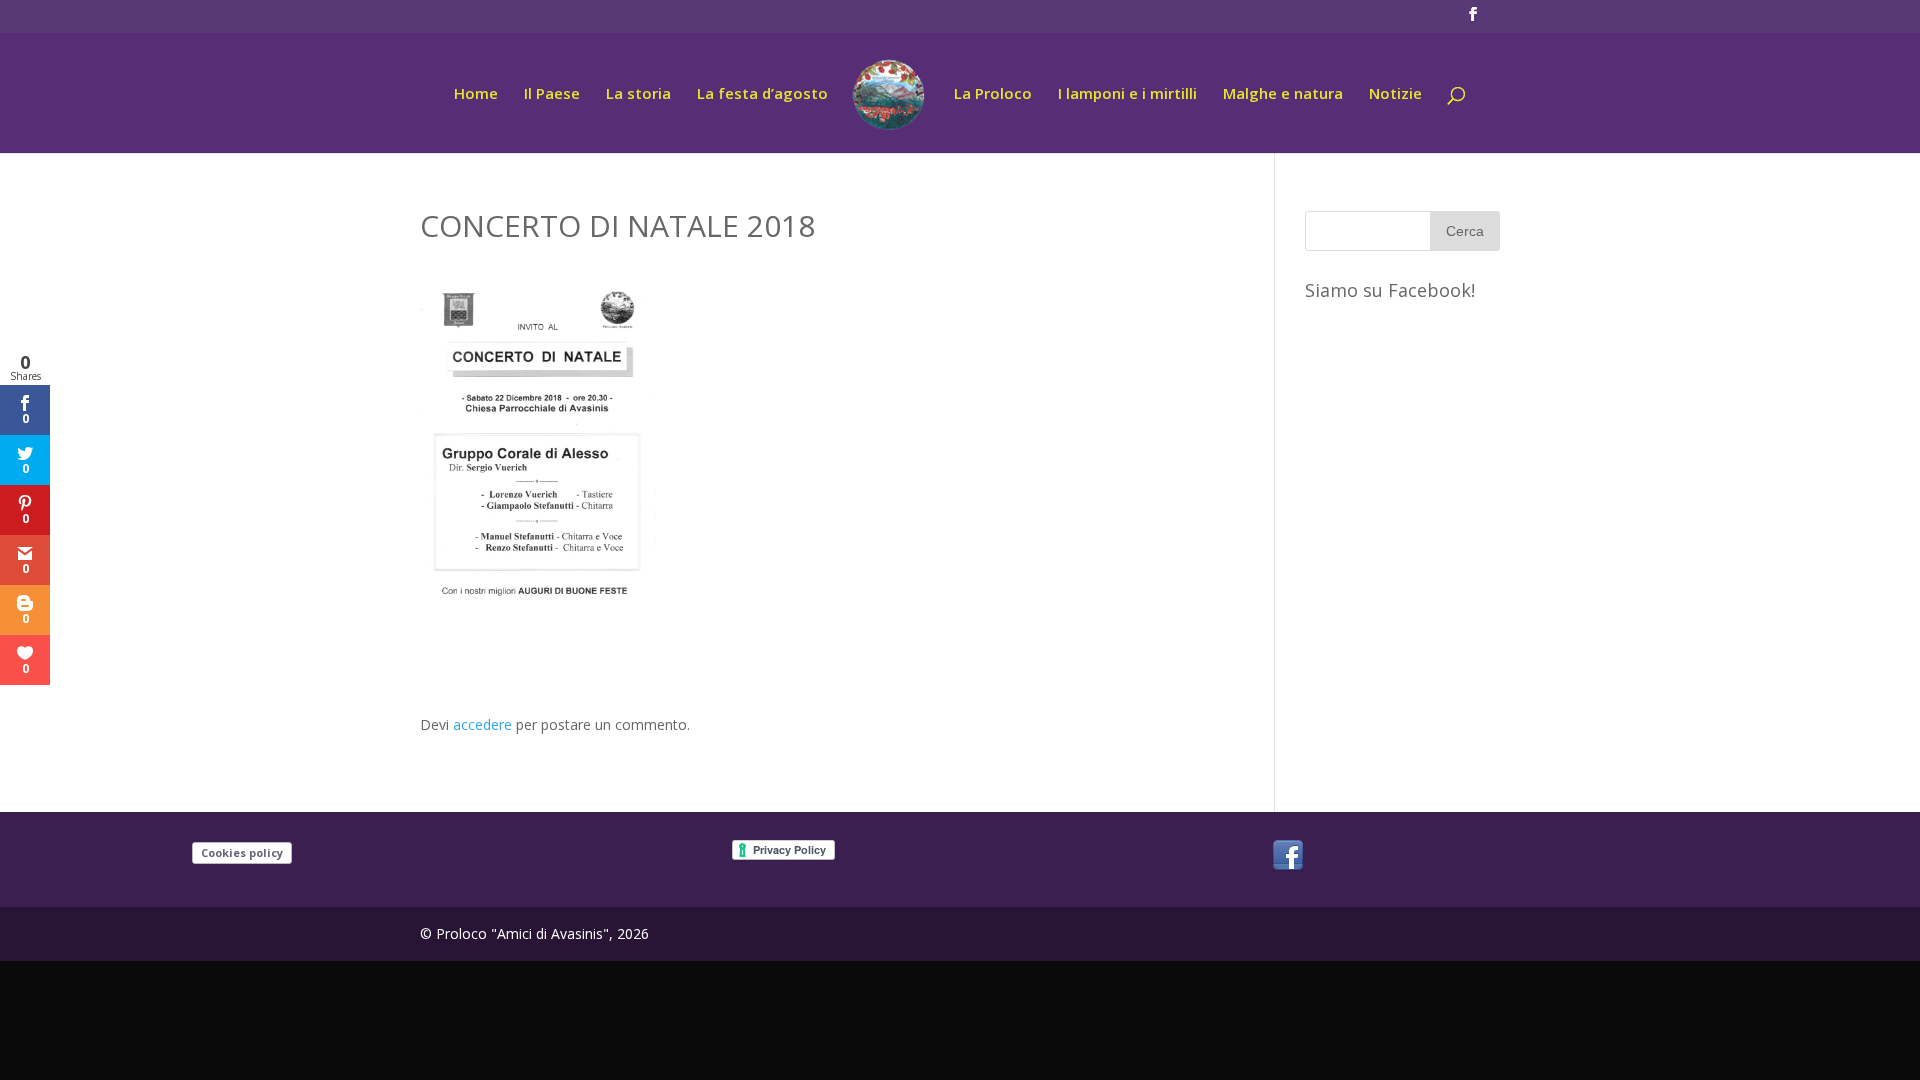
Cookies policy (242, 852)
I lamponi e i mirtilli (1127, 94)
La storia (638, 94)
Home (476, 94)
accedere (482, 724)
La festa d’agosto (762, 94)
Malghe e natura (1283, 94)
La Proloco (993, 94)
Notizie (1395, 94)
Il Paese (552, 94)
